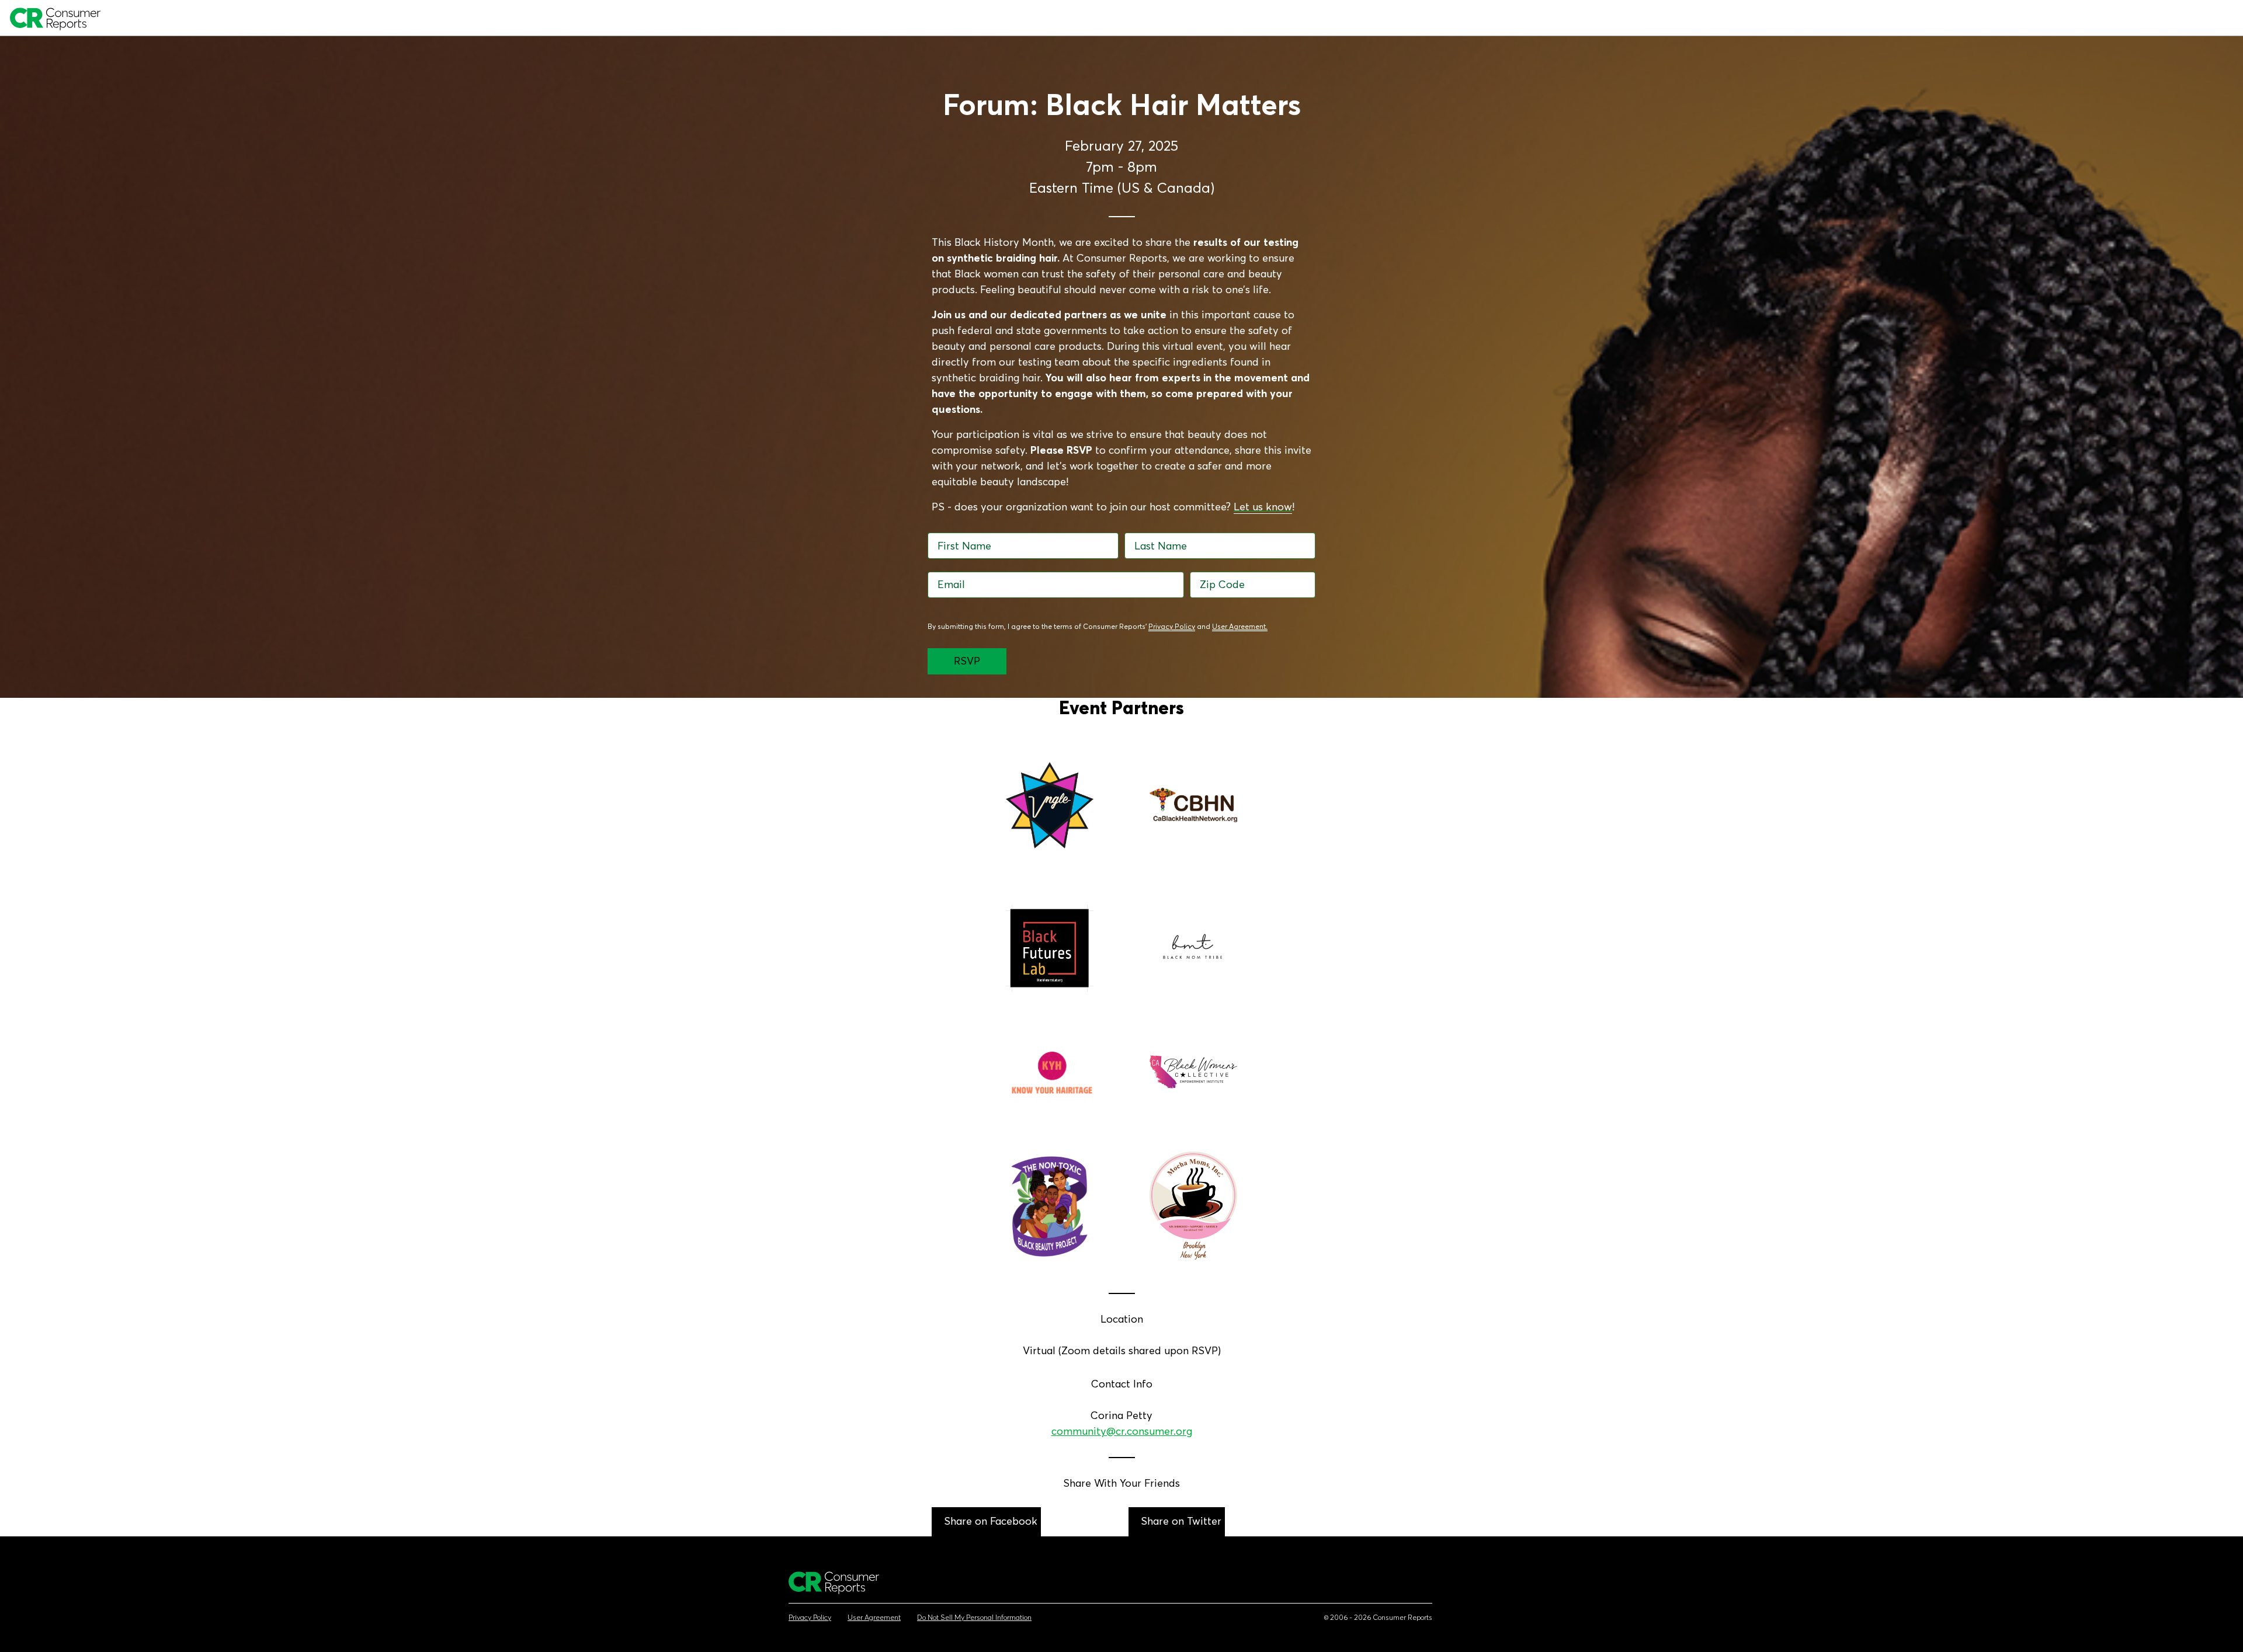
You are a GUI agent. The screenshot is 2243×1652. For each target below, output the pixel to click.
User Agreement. (1240, 626)
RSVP (967, 661)
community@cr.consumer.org (1122, 1431)
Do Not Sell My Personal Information (974, 1618)
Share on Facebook (991, 1521)
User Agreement (874, 1618)
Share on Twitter (1181, 1521)
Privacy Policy (1172, 626)
